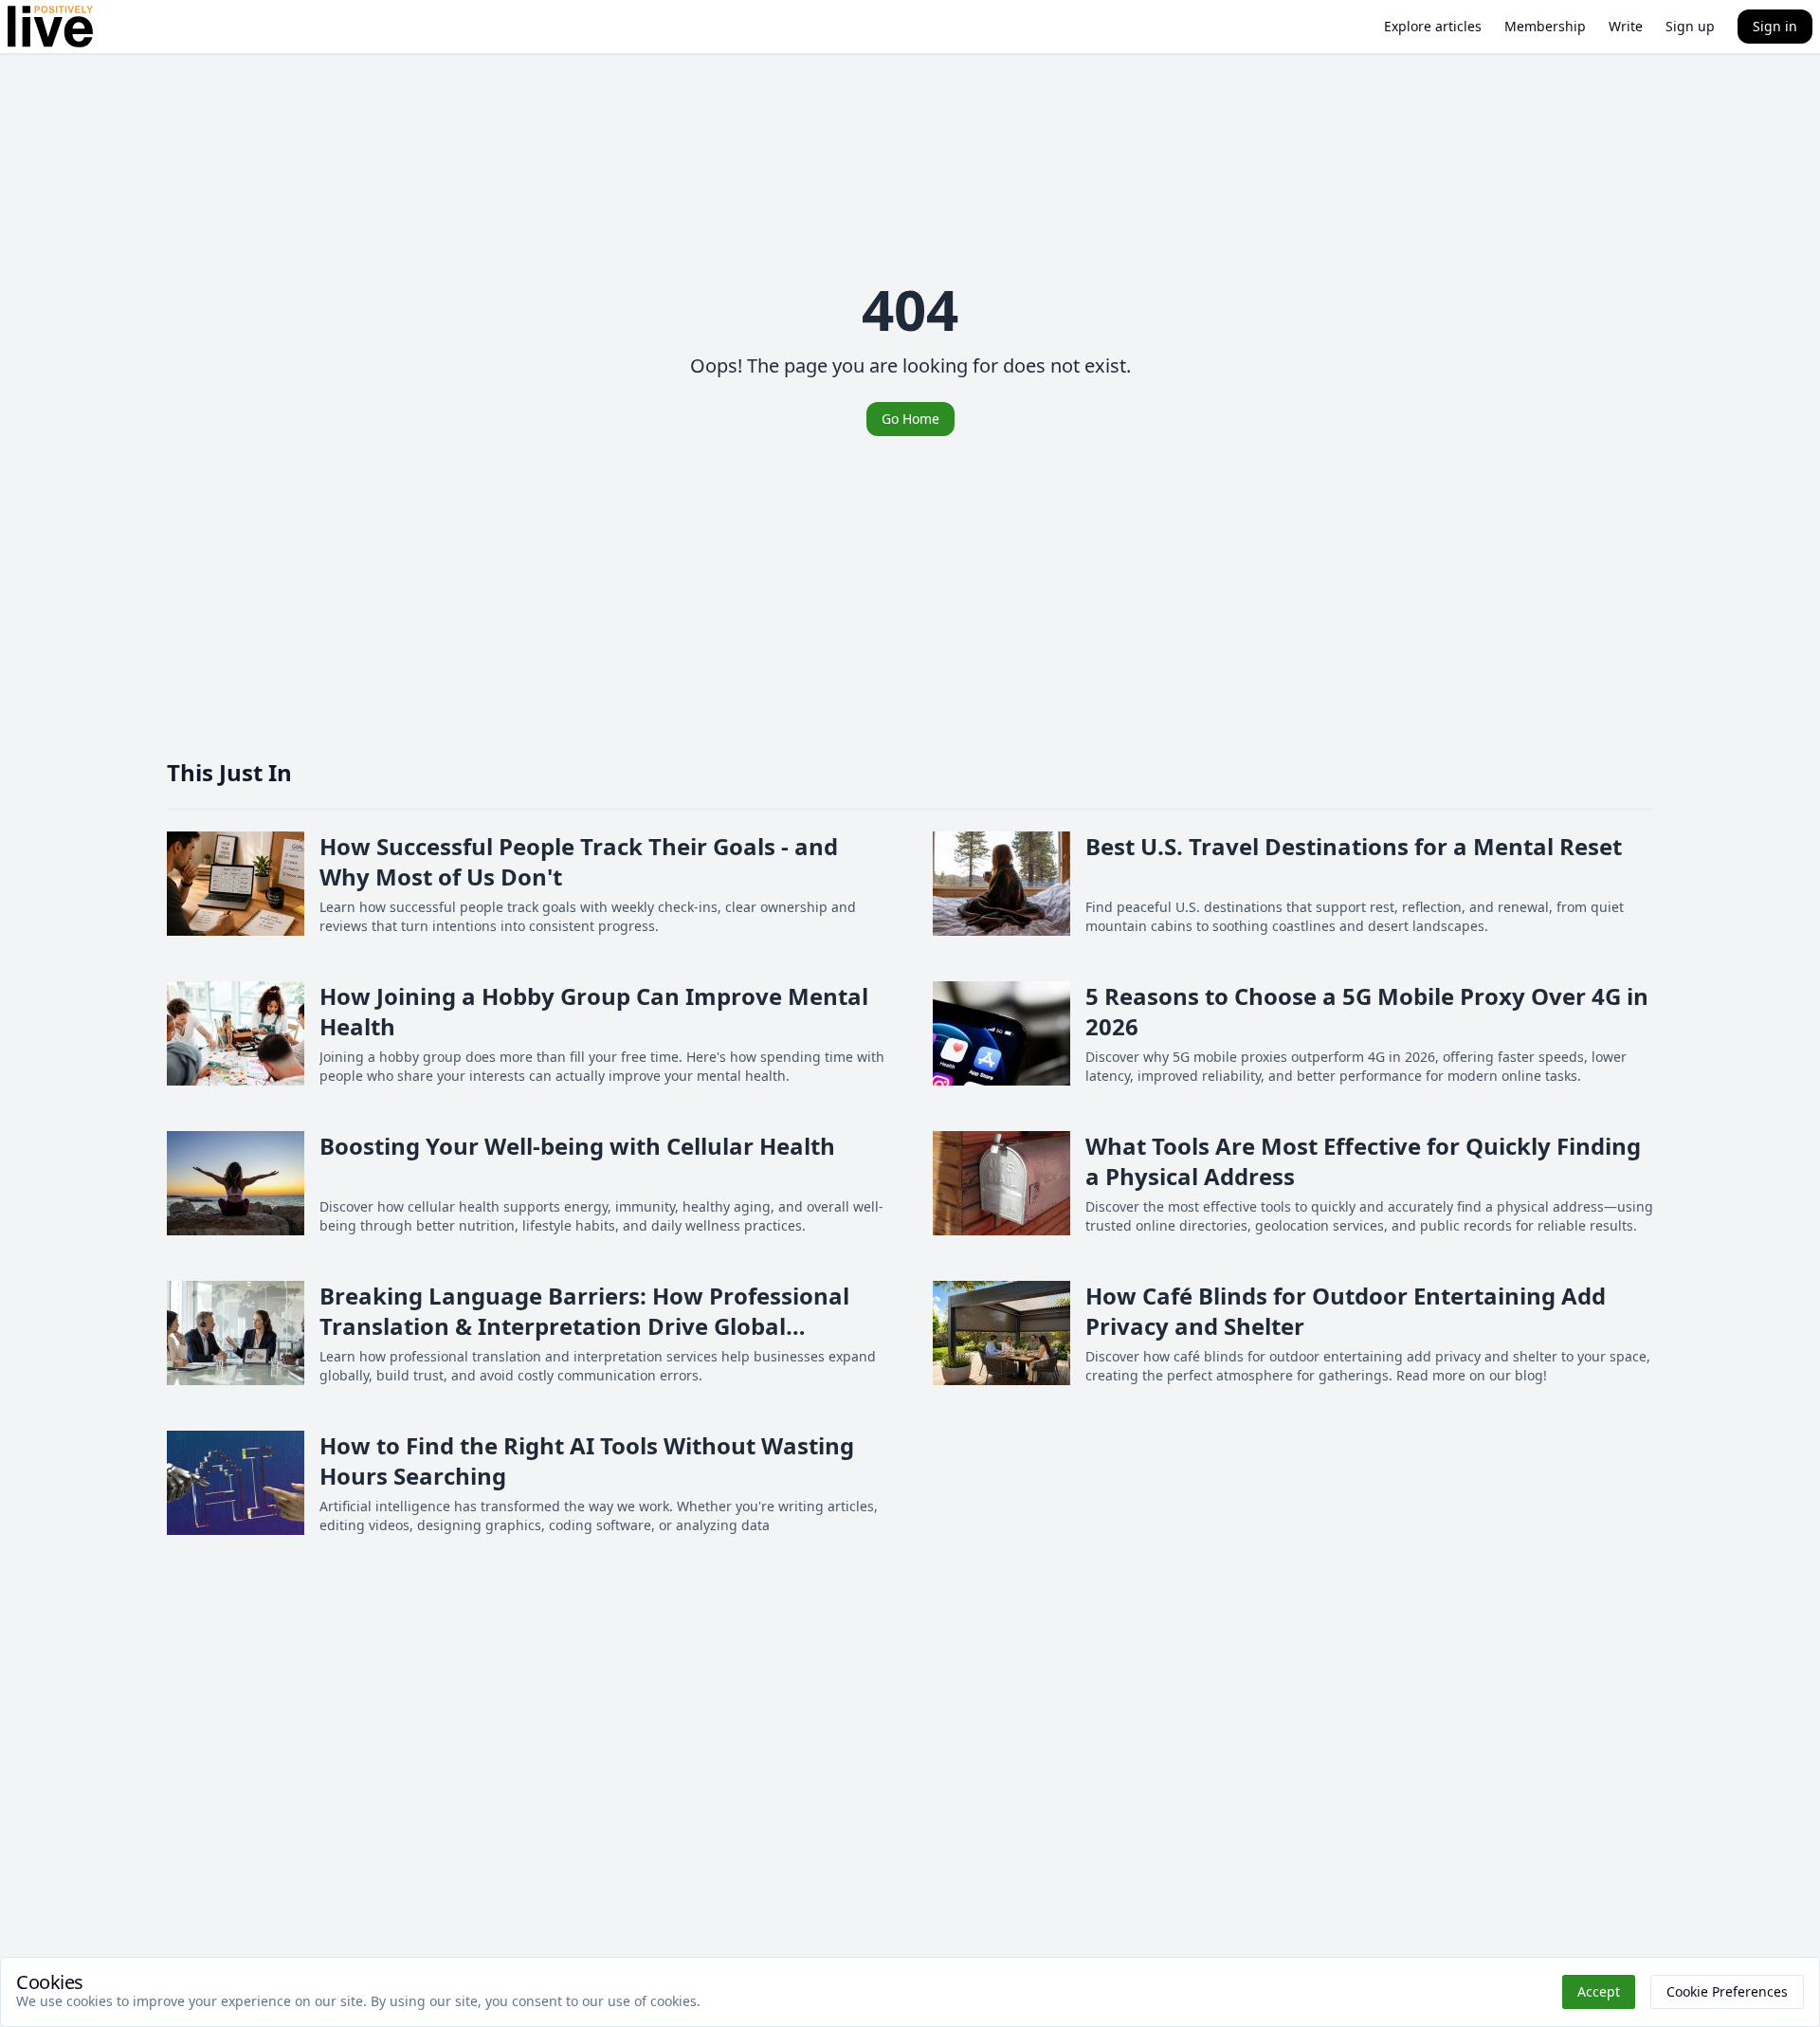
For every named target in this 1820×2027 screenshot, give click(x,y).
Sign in (1775, 26)
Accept (1599, 1991)
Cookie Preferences (1727, 1991)
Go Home (910, 419)
